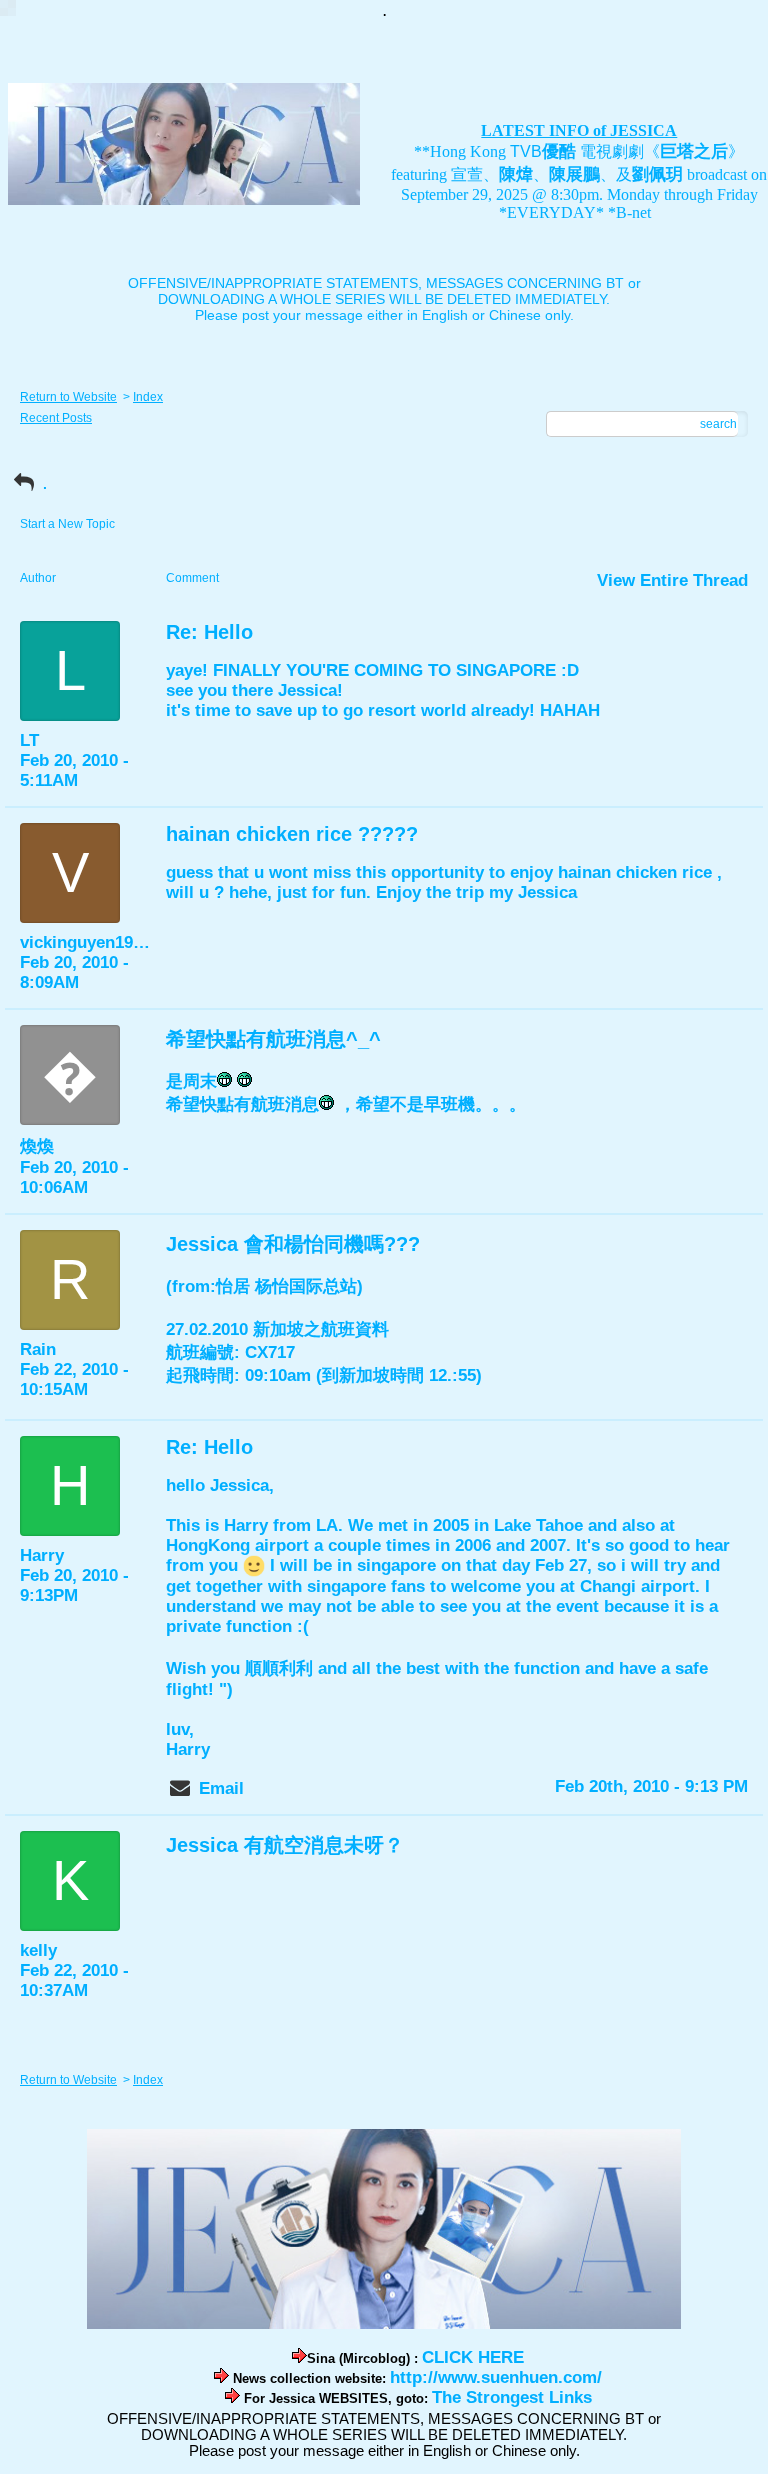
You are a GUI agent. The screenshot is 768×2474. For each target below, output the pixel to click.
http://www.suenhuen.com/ (496, 2377)
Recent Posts (56, 418)
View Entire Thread (672, 580)
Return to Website (68, 397)
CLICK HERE (473, 2357)
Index (148, 397)
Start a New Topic (67, 524)
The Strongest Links (512, 2397)
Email (221, 1788)
